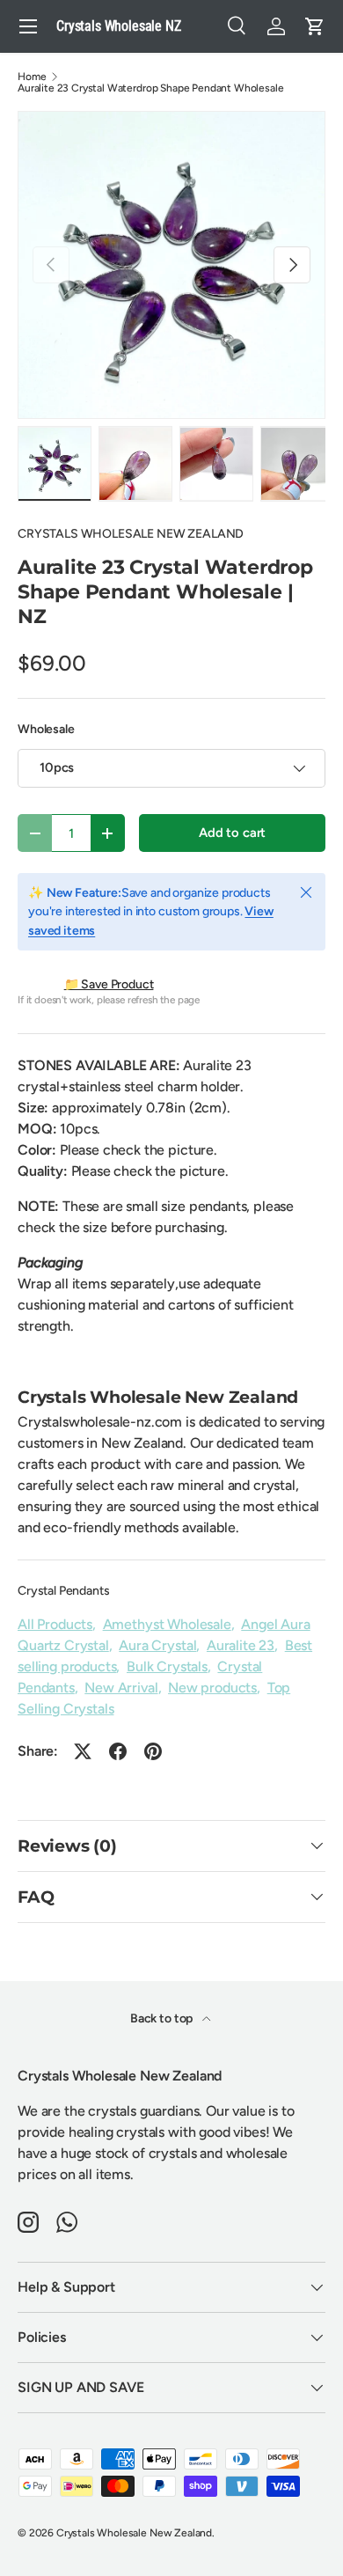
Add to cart (232, 833)
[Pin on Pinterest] (153, 1751)
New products (212, 1688)
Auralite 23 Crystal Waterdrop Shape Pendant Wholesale (151, 88)
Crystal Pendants (63, 1591)
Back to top (163, 2018)
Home (32, 77)
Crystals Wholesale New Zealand (134, 2533)
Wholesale (46, 729)
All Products (55, 1624)
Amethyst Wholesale (167, 1624)
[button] (315, 26)
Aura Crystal (157, 1645)
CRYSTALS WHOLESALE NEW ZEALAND (131, 534)
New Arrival (121, 1688)
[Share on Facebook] (118, 1751)
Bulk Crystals (167, 1666)
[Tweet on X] (83, 1751)
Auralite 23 (241, 1645)
